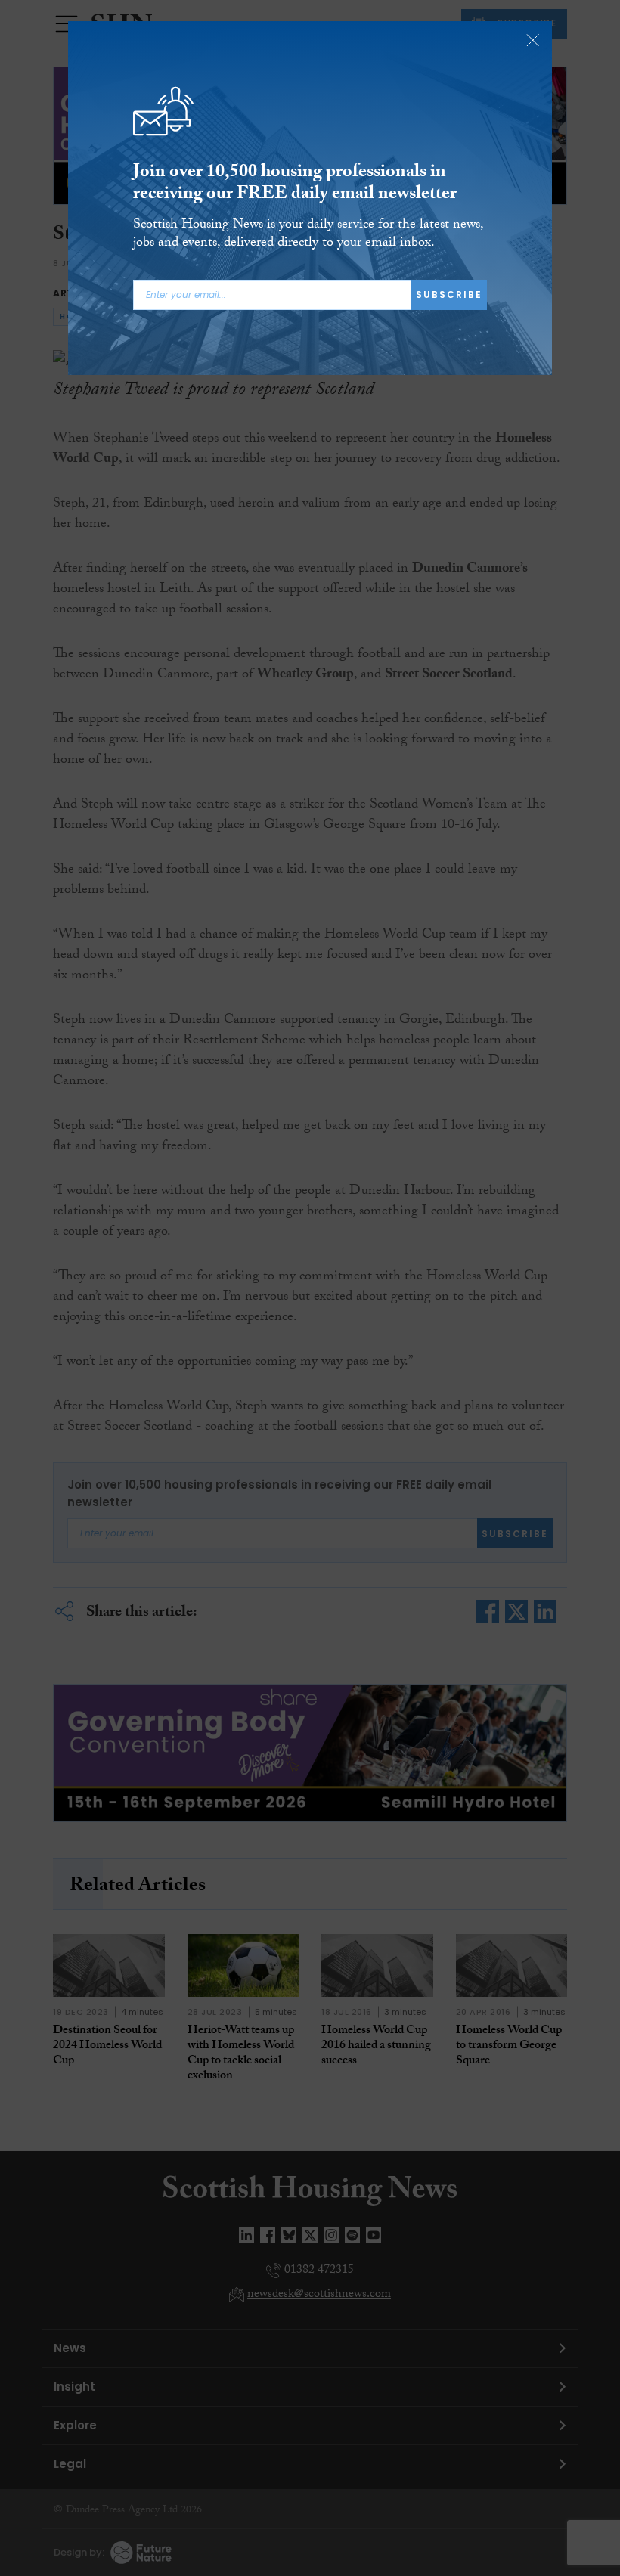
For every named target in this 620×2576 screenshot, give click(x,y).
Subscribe (449, 294)
